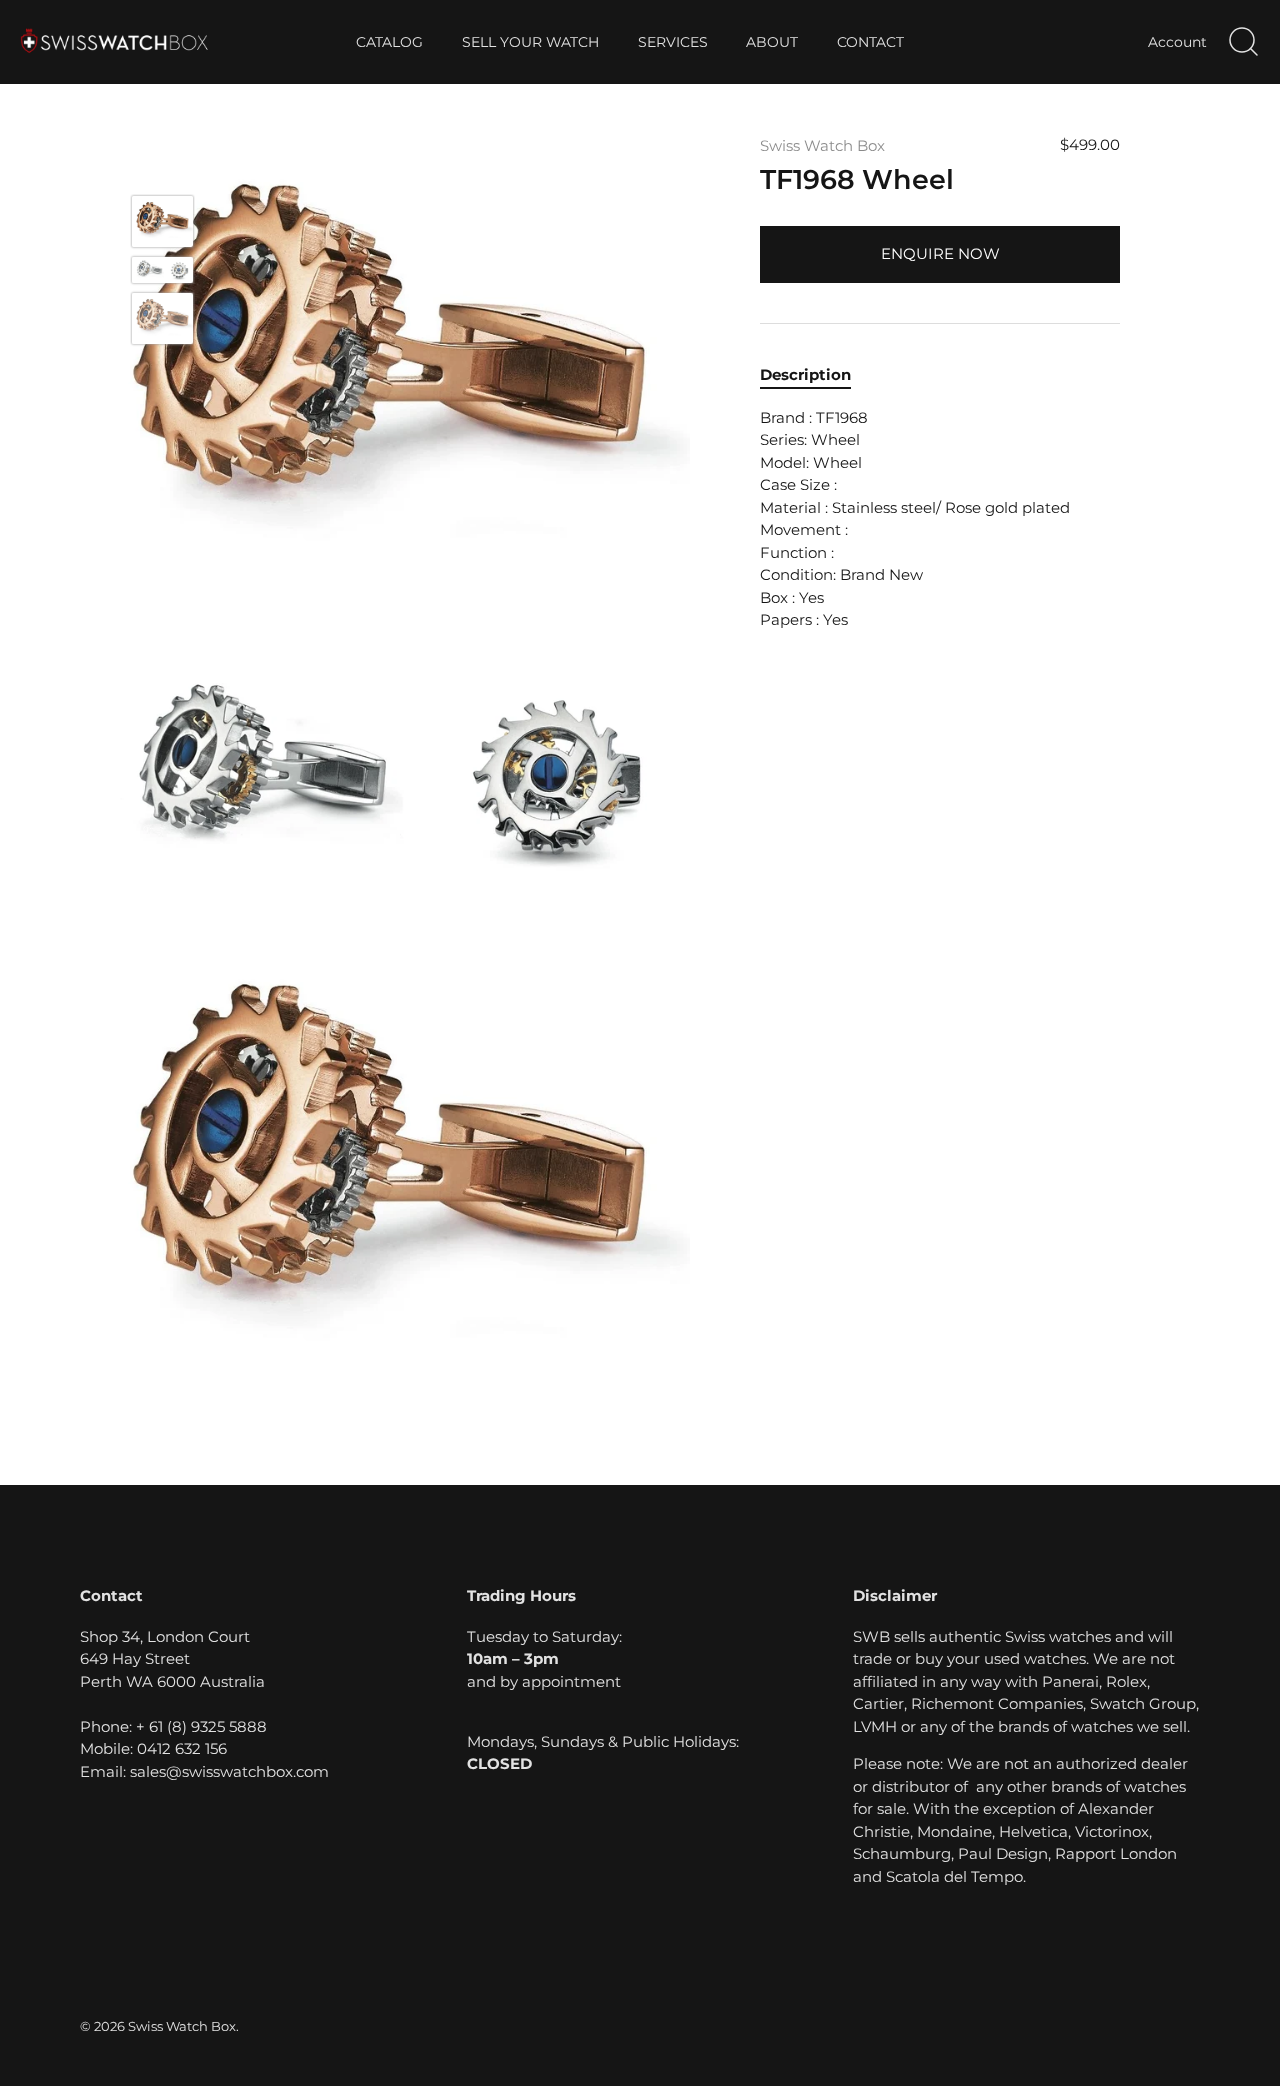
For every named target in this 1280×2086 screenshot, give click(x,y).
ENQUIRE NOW (940, 253)
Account (1177, 42)
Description (805, 374)
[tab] (815, 375)
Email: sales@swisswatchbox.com (204, 1771)
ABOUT (772, 42)
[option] (162, 224)
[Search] (1243, 42)
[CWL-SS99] (162, 269)
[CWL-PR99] (162, 221)
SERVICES (673, 42)
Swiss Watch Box (822, 145)
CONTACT (870, 42)
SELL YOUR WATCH (530, 42)
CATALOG (389, 42)
